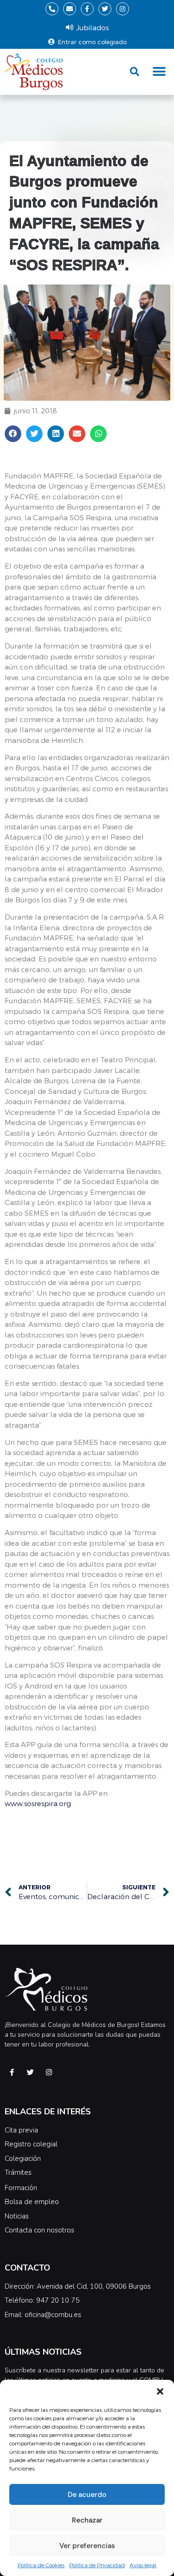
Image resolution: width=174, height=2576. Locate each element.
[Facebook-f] (87, 9)
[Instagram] (122, 9)
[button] (160, 2391)
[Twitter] (105, 9)
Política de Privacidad (97, 2565)
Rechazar (87, 2520)
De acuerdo (87, 2495)
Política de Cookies (41, 2565)
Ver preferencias (87, 2546)
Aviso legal (143, 2565)
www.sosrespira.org (38, 1803)
